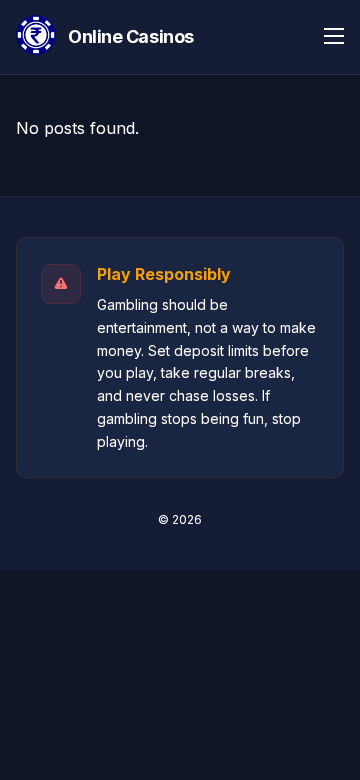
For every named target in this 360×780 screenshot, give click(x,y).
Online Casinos (131, 36)
